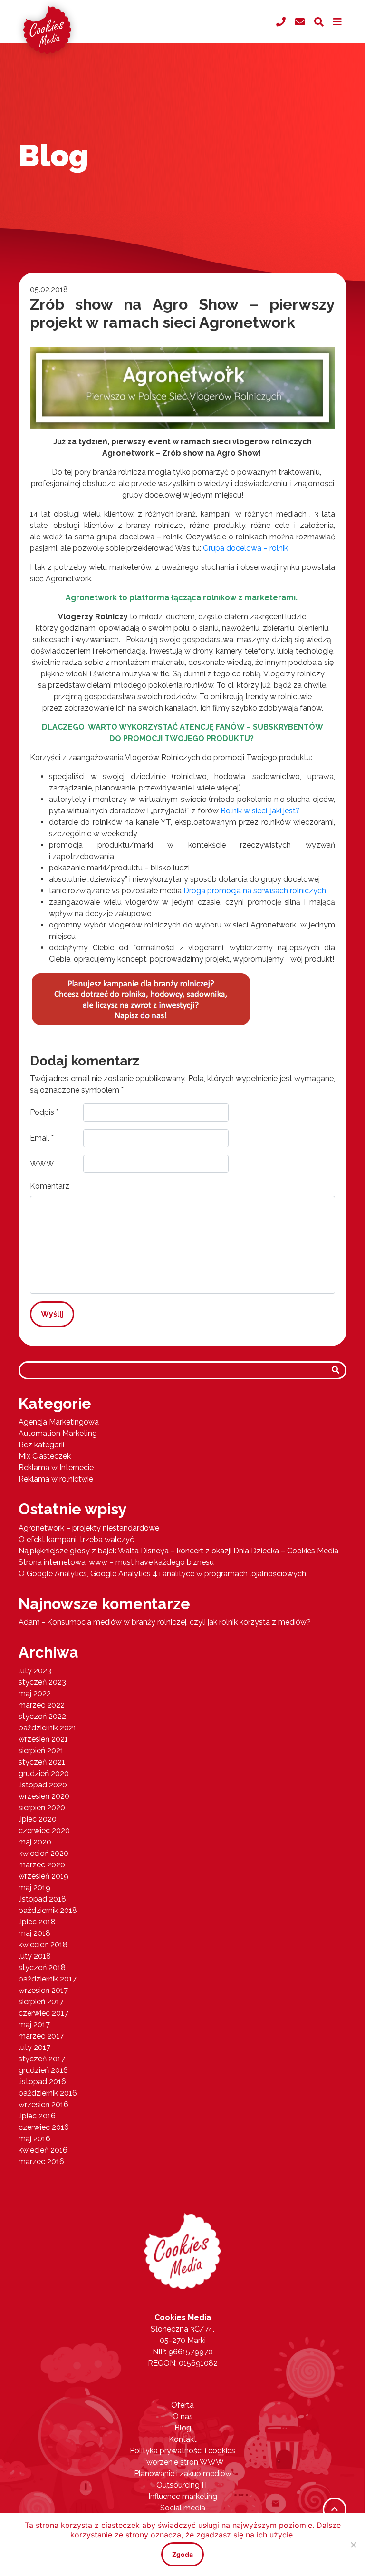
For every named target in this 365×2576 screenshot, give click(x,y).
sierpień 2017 (41, 2002)
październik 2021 (48, 1728)
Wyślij (52, 1314)
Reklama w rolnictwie (56, 1479)
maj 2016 (34, 2139)
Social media (183, 2508)
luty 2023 (35, 1671)
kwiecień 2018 (43, 1945)
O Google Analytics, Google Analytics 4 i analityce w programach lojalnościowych (162, 1574)
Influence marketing (183, 2496)
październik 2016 (48, 2093)
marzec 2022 (42, 1705)
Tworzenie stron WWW (183, 2462)
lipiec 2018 (37, 1922)
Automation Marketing (58, 1433)
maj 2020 (35, 1842)
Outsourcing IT (182, 2485)
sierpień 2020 (42, 1808)
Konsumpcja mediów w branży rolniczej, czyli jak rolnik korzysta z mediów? (179, 1622)
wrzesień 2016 (43, 2104)
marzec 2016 (41, 2161)
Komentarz (50, 1186)
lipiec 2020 (38, 1819)
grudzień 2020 (44, 1773)
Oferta (182, 2405)
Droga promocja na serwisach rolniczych (255, 891)
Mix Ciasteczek (45, 1456)
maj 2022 (35, 1693)
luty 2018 (35, 1956)
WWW (42, 1164)
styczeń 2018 (42, 1967)
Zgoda (182, 2554)
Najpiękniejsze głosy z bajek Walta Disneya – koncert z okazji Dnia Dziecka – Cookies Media (178, 1551)
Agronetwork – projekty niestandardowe (89, 1528)
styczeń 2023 (42, 1682)
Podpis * (44, 1112)
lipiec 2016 (37, 2116)
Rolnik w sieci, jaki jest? (260, 811)
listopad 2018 (42, 1899)
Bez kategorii (41, 1445)
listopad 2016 (42, 2082)
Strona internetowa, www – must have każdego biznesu (116, 1562)
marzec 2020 (42, 1865)
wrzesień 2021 (43, 1739)
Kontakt (183, 2439)
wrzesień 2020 (44, 1796)
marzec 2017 (41, 2036)
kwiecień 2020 (43, 1853)
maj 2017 (34, 2025)
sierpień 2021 (41, 1751)
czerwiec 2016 (44, 2127)
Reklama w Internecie (56, 1468)
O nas (183, 2416)
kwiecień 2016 (43, 2150)
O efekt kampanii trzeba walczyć (76, 1539)
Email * (42, 1138)
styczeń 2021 (42, 1762)
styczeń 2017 (42, 2059)
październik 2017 (48, 1979)
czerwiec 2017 (43, 2013)
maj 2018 (34, 1933)
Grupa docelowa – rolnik (245, 548)
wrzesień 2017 (43, 1990)
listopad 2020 (43, 1785)
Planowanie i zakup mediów (183, 2474)
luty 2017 (34, 2047)
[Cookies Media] (182, 2250)
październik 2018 (48, 1910)
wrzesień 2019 (43, 1876)
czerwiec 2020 (44, 1830)
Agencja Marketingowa (59, 1422)
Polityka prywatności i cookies (182, 2451)
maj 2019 (34, 1888)
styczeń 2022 (42, 1716)
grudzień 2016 (43, 2070)
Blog (183, 2428)
